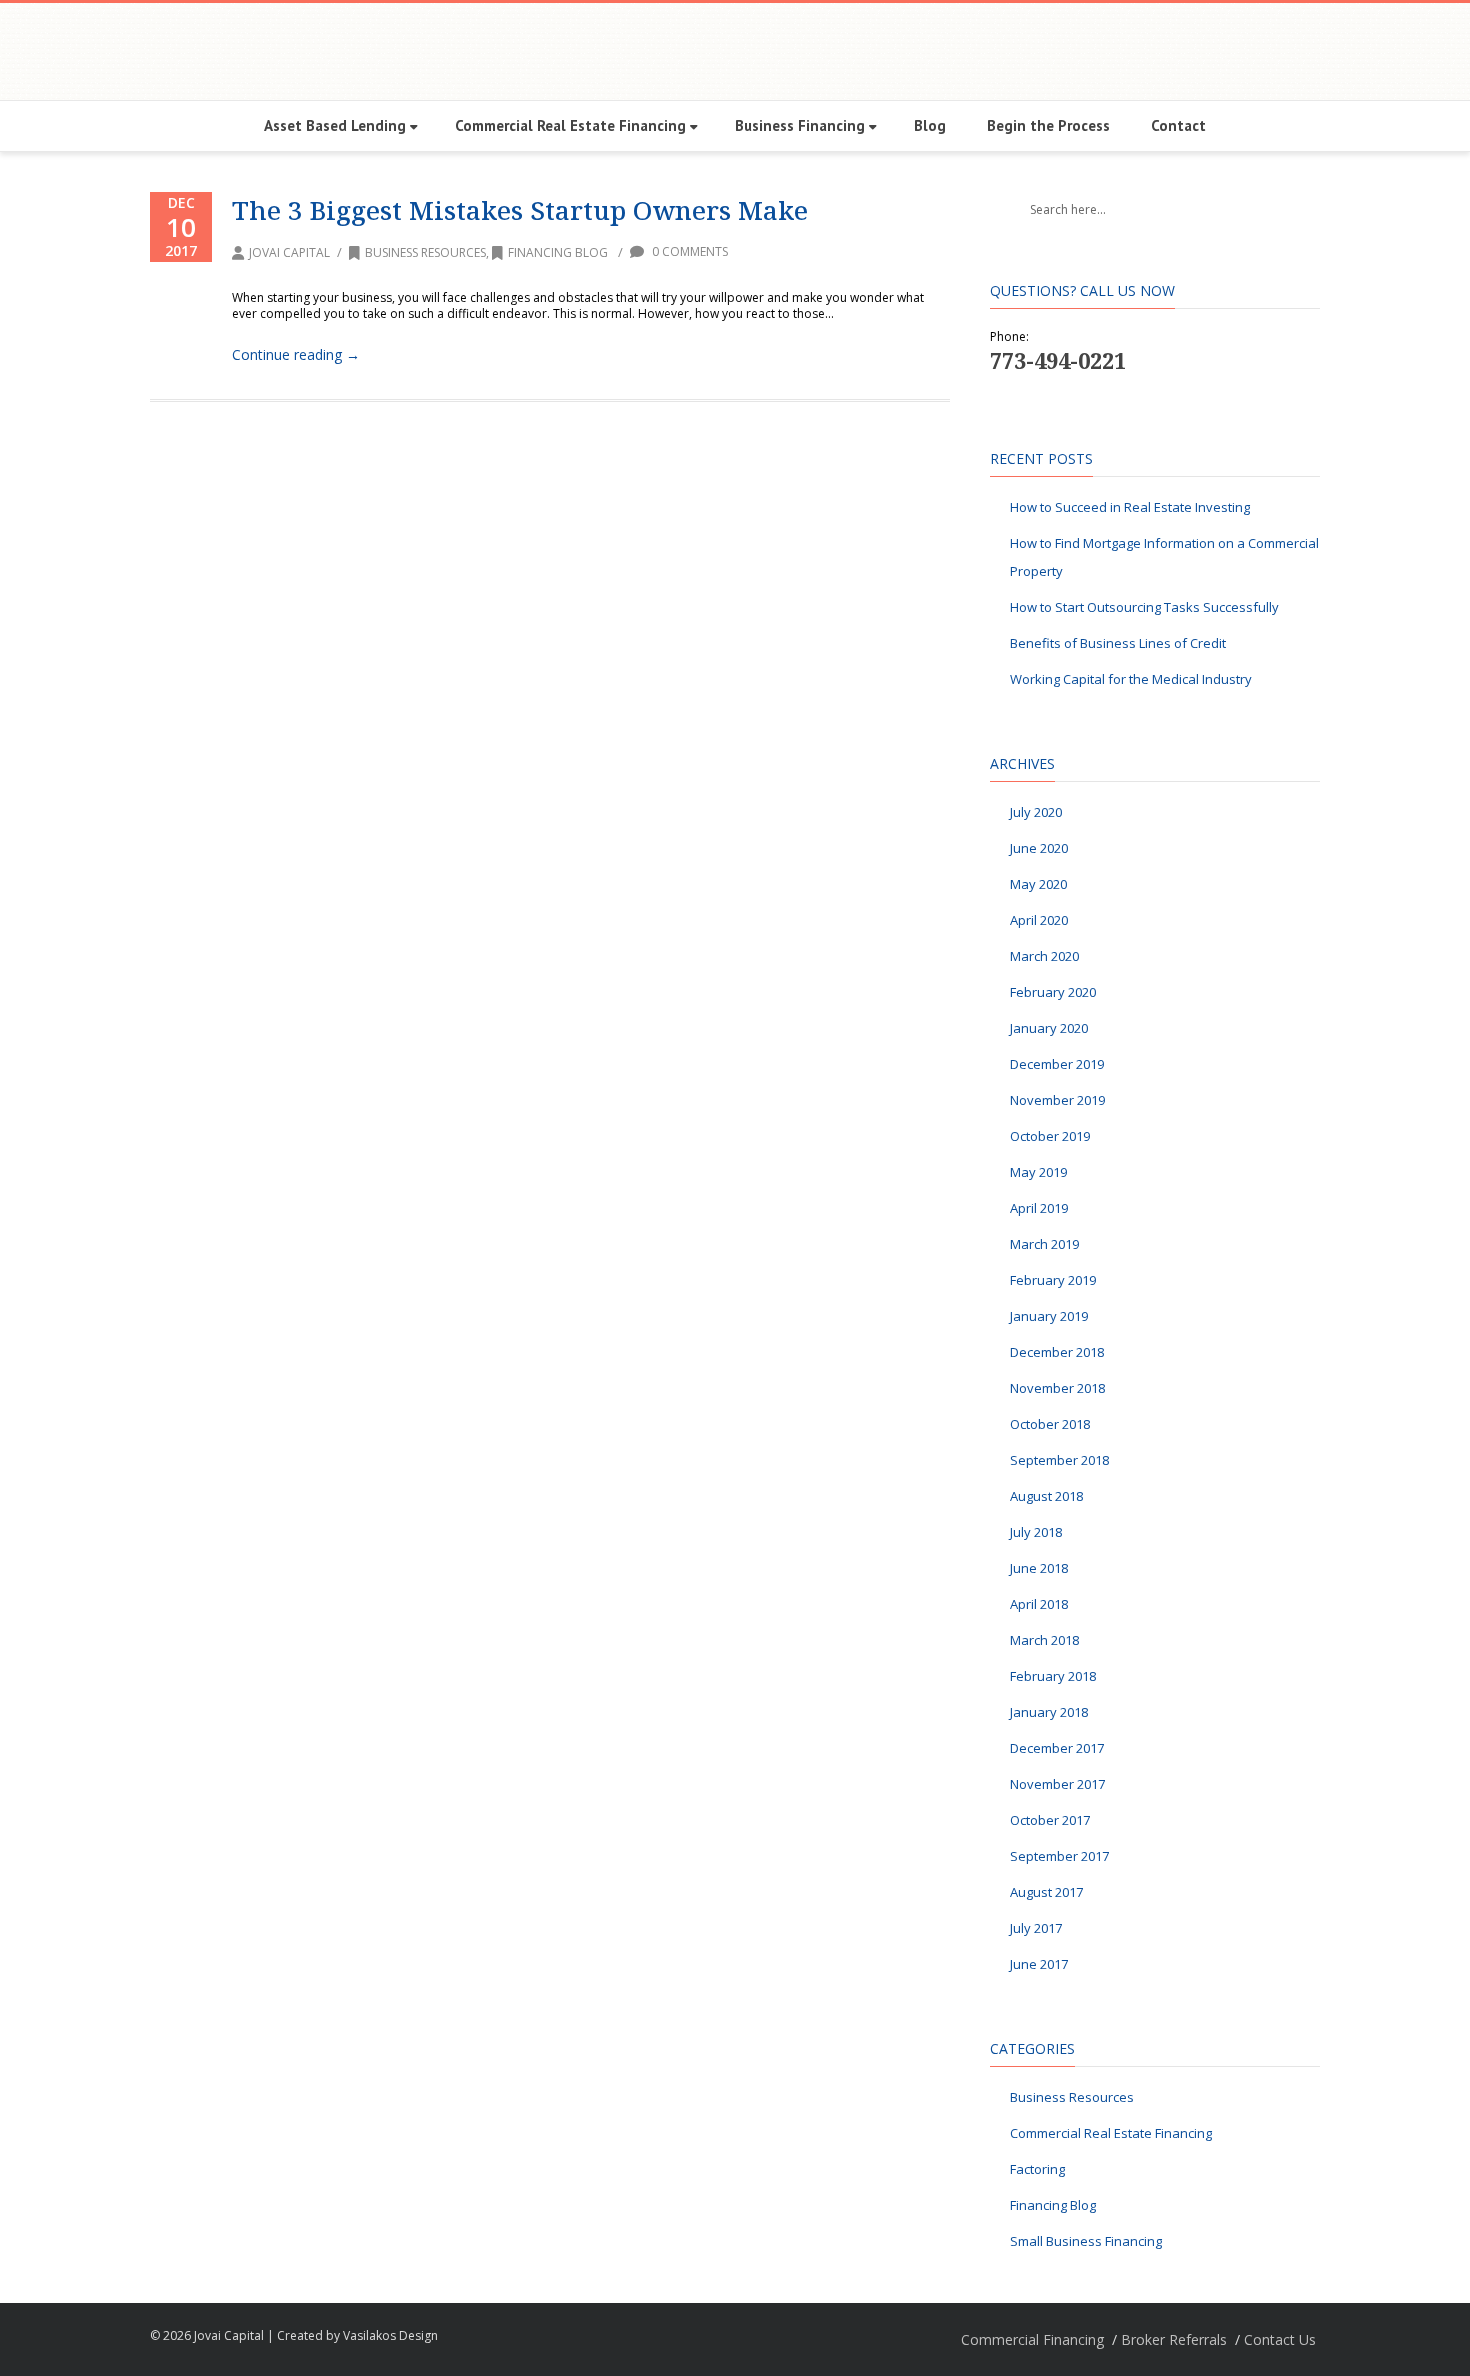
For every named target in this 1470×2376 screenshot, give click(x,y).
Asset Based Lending (335, 125)
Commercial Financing (1032, 2339)
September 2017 (1059, 1856)
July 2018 (1036, 1532)
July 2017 (1036, 1928)
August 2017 (1046, 1892)
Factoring (1037, 2169)
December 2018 (1057, 1352)
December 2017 (1057, 1748)
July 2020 (1036, 812)
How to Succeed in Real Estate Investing (1130, 507)
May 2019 (1038, 1172)
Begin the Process (1048, 125)
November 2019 (1057, 1100)
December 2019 (1057, 1064)
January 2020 (1049, 1028)
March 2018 (1044, 1640)
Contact (1178, 125)
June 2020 (1039, 848)
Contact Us (1280, 2339)
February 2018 (1053, 1676)
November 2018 (1057, 1388)
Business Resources (425, 252)
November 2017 (1057, 1784)
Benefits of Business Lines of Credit (1118, 643)
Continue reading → (296, 354)
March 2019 (1044, 1244)
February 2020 (1053, 992)
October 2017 (1050, 1820)
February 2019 (1053, 1280)
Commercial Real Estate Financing (570, 125)
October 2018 (1050, 1424)
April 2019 (1039, 1208)
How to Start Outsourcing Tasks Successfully (1144, 607)
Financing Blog (558, 252)
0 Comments (688, 251)
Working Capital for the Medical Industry (1131, 679)
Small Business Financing (1086, 2241)
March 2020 (1044, 956)
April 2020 (1039, 920)
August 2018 (1046, 1496)
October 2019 (1050, 1136)
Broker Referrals (1174, 2339)
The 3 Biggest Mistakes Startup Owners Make (520, 210)
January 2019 (1049, 1316)
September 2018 (1059, 1460)
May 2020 (1038, 884)
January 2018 (1049, 1712)
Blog (930, 125)
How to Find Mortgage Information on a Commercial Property (1164, 557)
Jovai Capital (289, 252)
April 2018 (1039, 1604)
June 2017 (1039, 1964)
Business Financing (800, 125)
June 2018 (1039, 1568)
